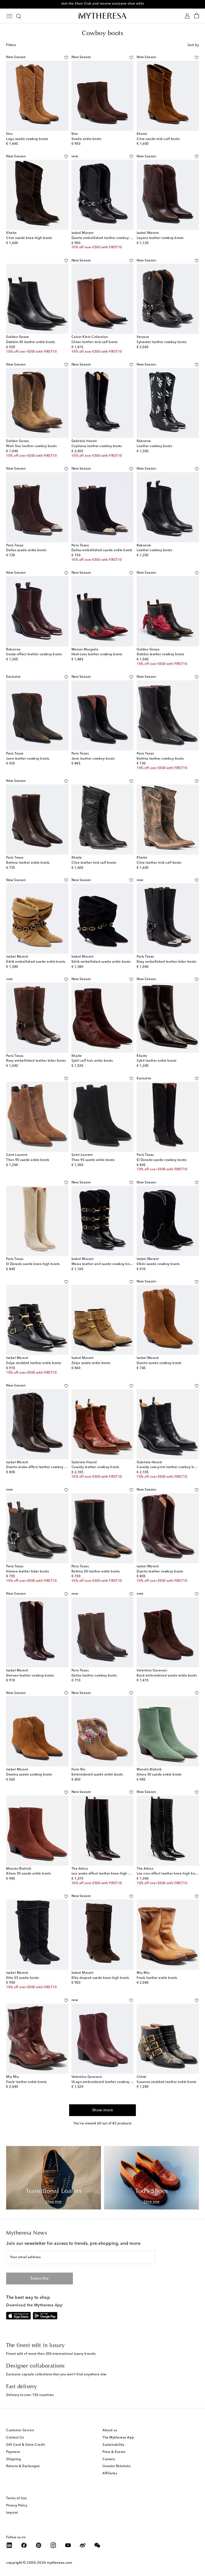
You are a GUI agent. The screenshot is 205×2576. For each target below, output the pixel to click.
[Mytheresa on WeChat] (97, 2545)
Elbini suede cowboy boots (158, 1264)
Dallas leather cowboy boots (94, 1676)
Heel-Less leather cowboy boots (97, 654)
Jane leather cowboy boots (28, 759)
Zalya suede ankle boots (91, 1363)
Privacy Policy (17, 2506)
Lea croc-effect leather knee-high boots (168, 1874)
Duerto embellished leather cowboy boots (105, 238)
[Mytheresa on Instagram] (53, 2545)
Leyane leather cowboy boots (160, 238)
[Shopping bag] (197, 16)
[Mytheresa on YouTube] (68, 2545)
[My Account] (187, 16)
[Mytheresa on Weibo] (83, 2545)
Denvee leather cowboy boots (30, 1676)
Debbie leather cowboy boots (160, 654)
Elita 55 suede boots (22, 1978)
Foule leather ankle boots (157, 1978)
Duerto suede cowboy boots (159, 1363)
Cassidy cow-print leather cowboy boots (169, 1467)
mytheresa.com (60, 2563)
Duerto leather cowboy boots (160, 1572)
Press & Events (114, 2452)
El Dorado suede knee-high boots (33, 1264)
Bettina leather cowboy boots (160, 759)
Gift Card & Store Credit (25, 2445)
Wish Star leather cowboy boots (31, 446)
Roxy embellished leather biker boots (166, 962)
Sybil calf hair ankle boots (92, 1061)
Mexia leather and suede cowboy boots (103, 1264)
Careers (109, 2459)
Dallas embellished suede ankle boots (102, 550)
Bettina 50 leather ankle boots (96, 1572)
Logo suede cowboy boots (27, 139)
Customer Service (20, 2430)
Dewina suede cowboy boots (29, 1775)
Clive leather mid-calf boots (94, 863)
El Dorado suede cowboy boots (161, 1160)
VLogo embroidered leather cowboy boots (105, 2082)
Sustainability (113, 2445)
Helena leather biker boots (27, 1572)
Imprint (12, 2513)
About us (110, 2430)
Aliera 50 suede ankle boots (159, 1775)
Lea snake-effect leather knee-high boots (104, 1874)
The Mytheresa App (118, 2438)
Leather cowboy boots (154, 446)
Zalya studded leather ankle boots (34, 1363)
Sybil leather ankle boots (157, 1061)
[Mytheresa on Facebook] (24, 2545)
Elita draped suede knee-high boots (100, 1978)
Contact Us (15, 2438)
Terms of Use (16, 2498)
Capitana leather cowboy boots (97, 446)
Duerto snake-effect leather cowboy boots (40, 1467)
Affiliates (110, 2474)
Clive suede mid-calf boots (158, 139)
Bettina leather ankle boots (28, 863)
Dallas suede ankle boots (26, 550)
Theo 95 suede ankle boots (28, 1160)
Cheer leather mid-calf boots (95, 342)
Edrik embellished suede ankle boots (36, 962)
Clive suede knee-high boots (29, 238)
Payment (13, 2452)
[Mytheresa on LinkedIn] (9, 2545)
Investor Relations (117, 2466)
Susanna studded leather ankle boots (167, 2082)
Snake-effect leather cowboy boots (34, 654)
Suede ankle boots (86, 139)
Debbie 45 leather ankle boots (31, 342)
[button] (66, 58)
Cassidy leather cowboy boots (95, 1467)
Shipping (13, 2459)
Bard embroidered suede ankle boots (167, 1676)
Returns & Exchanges (23, 2466)
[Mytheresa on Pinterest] (39, 2545)
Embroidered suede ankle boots (97, 1775)
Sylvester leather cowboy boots (161, 342)
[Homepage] (102, 16)
